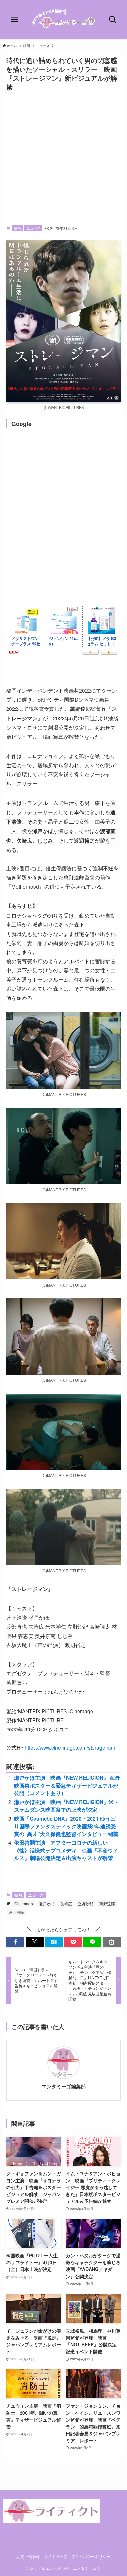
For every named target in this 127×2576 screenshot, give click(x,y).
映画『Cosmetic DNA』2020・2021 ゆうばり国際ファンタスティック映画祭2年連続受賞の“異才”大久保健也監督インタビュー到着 (66, 1826)
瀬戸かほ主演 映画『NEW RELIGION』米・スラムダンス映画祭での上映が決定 (66, 1806)
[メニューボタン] (14, 20)
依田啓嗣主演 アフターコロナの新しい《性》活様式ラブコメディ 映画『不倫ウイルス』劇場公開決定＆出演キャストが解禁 (66, 1850)
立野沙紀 (86, 1904)
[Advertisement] (63, 158)
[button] (15, 1942)
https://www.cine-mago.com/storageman (70, 1747)
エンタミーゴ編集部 (64, 2087)
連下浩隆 (16, 1912)
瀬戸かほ (47, 1904)
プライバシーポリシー (91, 2556)
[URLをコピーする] (112, 1942)
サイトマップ (56, 2556)
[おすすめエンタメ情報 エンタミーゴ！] (63, 20)
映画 (17, 228)
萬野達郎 (107, 1904)
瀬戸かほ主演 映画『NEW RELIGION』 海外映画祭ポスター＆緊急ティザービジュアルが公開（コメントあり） (67, 1785)
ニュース (34, 228)
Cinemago (24, 1904)
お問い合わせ (28, 2556)
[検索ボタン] (113, 20)
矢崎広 (66, 1904)
